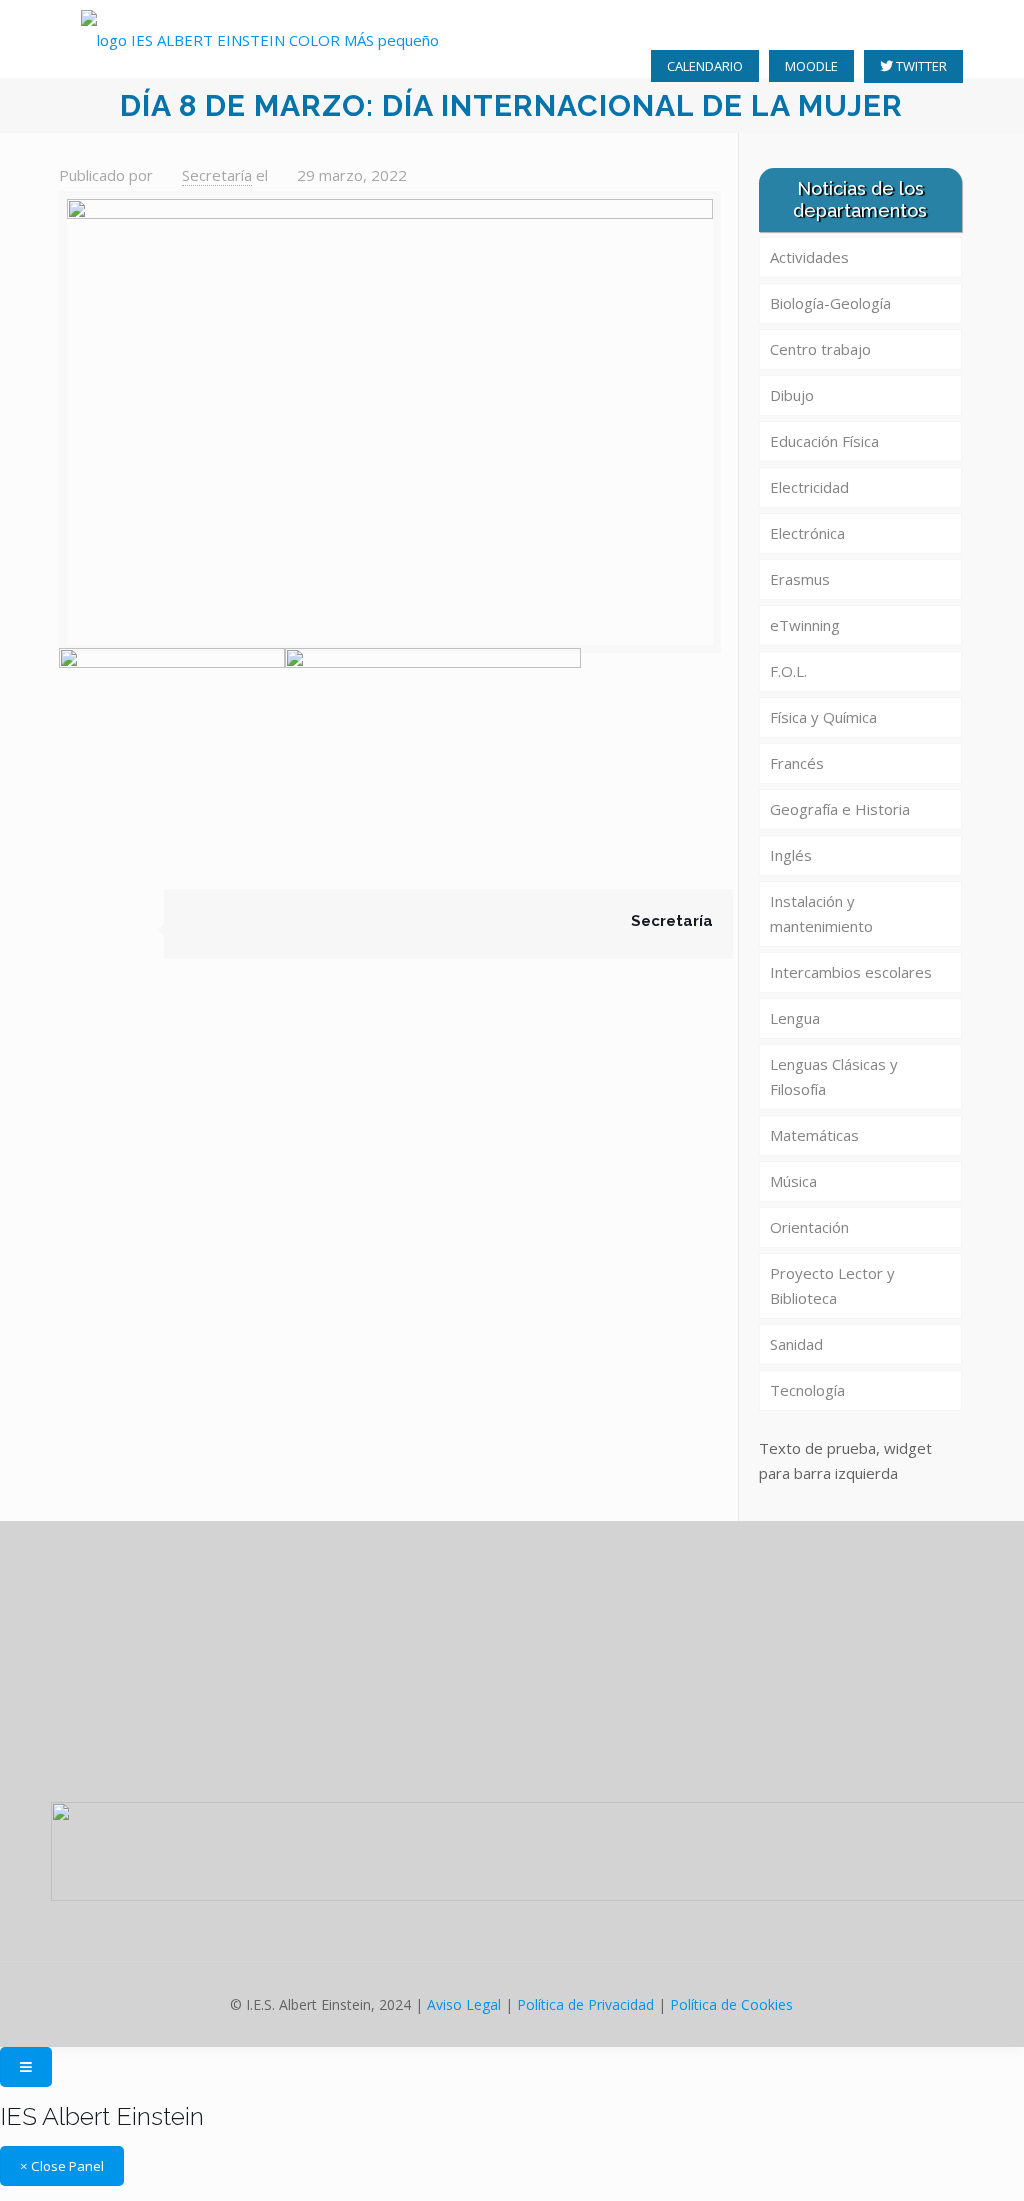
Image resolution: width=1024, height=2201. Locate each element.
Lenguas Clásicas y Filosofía (834, 1076)
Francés (797, 763)
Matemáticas (814, 1135)
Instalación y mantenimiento (821, 913)
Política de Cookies (731, 2004)
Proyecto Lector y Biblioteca (832, 1285)
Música (793, 1181)
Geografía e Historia (840, 809)
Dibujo (792, 395)
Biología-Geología (830, 303)
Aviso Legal (464, 2004)
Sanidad (796, 1344)
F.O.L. (788, 671)
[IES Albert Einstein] (260, 39)
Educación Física (824, 441)
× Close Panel (62, 2166)
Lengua (795, 1018)
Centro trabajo (820, 349)
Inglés (791, 855)
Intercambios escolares (851, 972)
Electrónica (807, 533)
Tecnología (807, 1390)
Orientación (809, 1227)
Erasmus (800, 579)
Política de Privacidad (585, 2004)
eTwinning (805, 625)
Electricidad (809, 487)
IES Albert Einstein (102, 2116)
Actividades (809, 257)
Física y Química (823, 717)
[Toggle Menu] (26, 2067)
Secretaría (217, 175)
